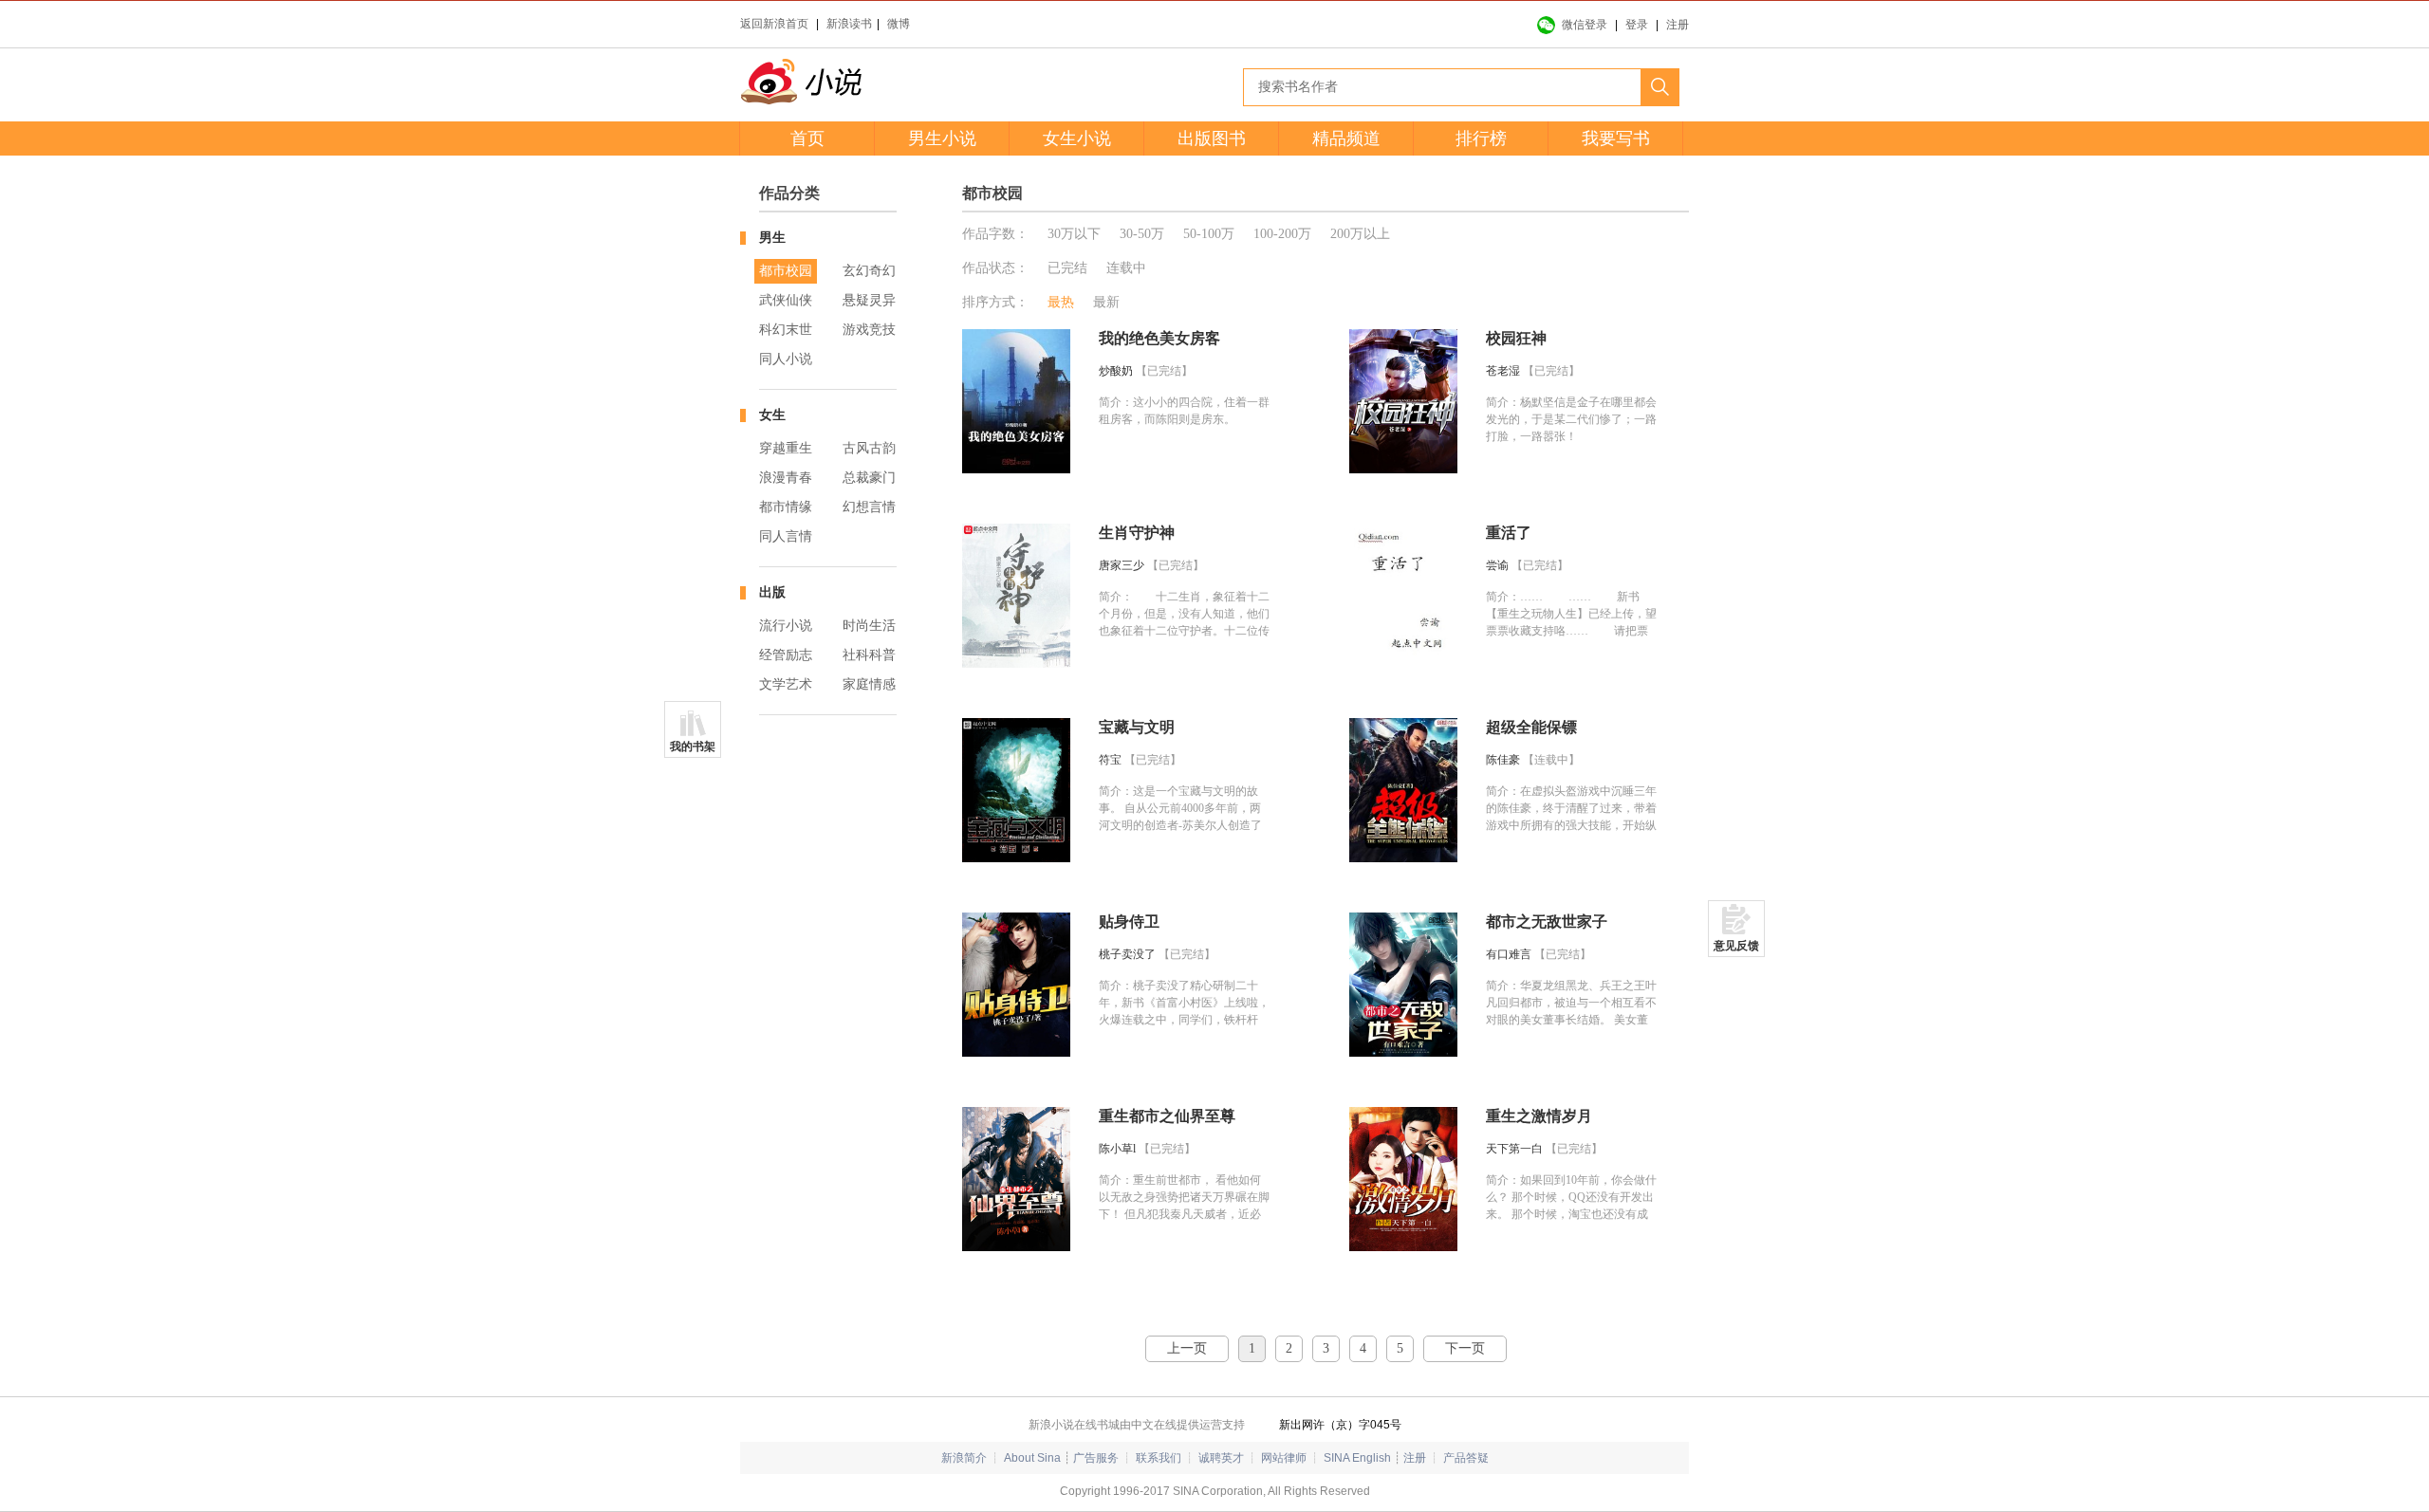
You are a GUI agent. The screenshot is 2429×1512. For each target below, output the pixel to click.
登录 (1637, 25)
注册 (1678, 25)
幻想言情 (869, 507)
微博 (899, 24)
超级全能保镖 (1531, 727)
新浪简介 (964, 1458)
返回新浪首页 (774, 24)
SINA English (1357, 1458)
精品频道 (1346, 138)
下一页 (1465, 1348)
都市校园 (786, 271)
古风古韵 (869, 448)
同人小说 (786, 359)
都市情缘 (786, 507)
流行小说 (786, 626)
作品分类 (789, 193)
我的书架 (693, 747)
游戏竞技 (869, 330)
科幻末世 (786, 330)
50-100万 (1209, 234)
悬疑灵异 (869, 300)
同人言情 (786, 536)
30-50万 (1142, 234)
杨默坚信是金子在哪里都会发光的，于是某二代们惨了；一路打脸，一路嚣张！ (1571, 419)
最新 (1106, 302)
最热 (1061, 302)
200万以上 (1360, 234)
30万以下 (1074, 234)
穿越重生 (786, 448)
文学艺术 (786, 684)
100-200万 (1282, 234)
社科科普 (869, 655)
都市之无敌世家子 (1547, 922)
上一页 (1187, 1348)
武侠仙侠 (786, 300)
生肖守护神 (1137, 533)
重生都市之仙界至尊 (1167, 1116)
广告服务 (1096, 1458)
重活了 (1509, 533)
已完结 (1067, 268)
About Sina (1032, 1458)
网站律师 (1284, 1458)
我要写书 (1616, 138)
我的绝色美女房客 (1159, 338)
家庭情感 (869, 684)
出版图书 (1212, 138)
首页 (807, 138)
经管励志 (786, 655)
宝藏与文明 (1137, 727)
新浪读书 (849, 24)
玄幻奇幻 (869, 271)
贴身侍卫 (1129, 922)
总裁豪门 (869, 478)
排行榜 (1481, 138)
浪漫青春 (786, 478)
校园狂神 (1516, 338)
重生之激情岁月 (1539, 1116)
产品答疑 (1466, 1458)
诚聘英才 (1221, 1458)
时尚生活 (869, 626)
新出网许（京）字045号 (1340, 1425)
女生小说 (1077, 138)
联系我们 (1159, 1458)
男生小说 (942, 138)
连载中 (1126, 268)
